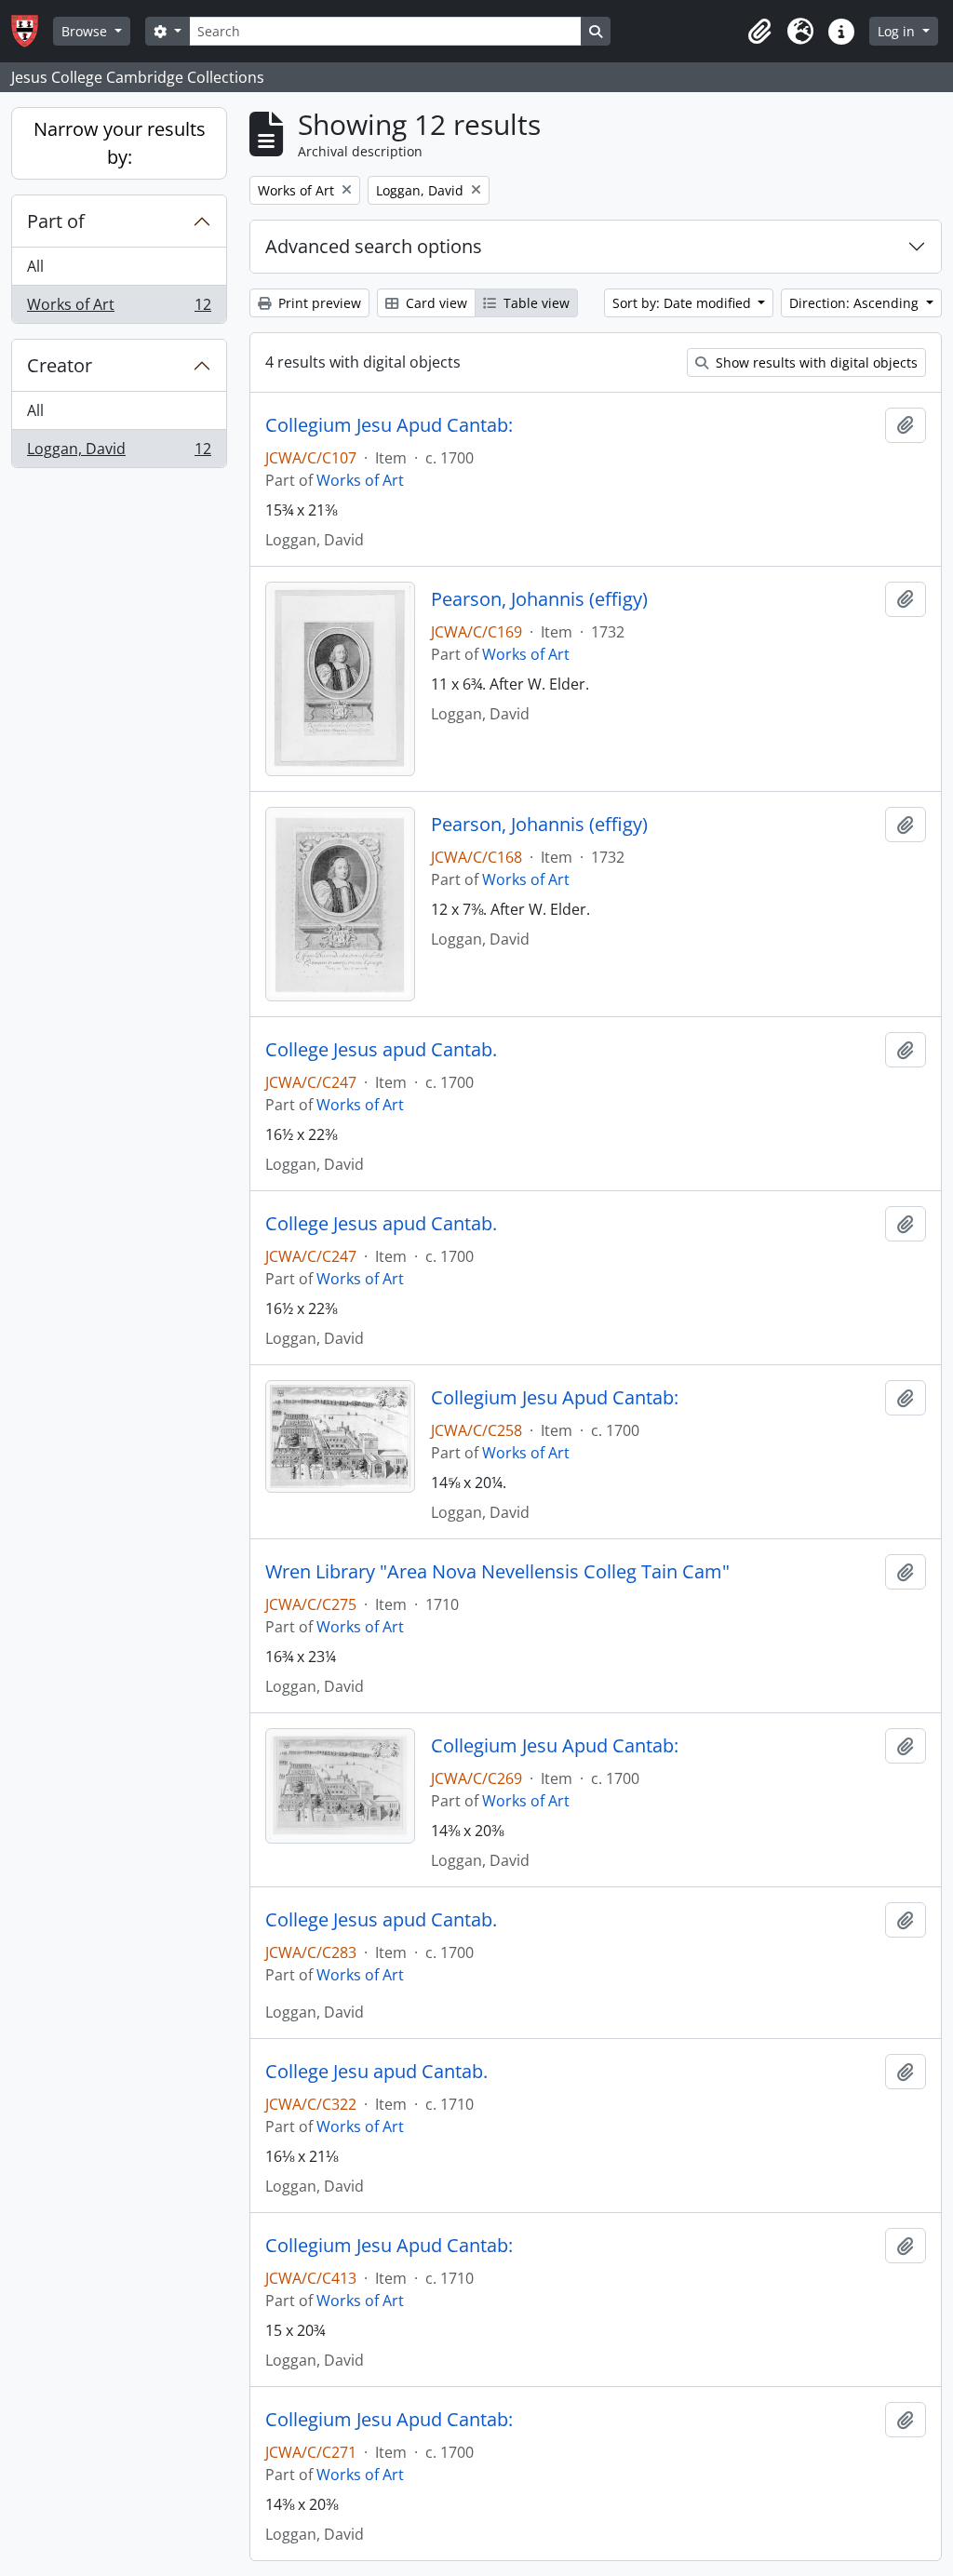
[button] (759, 32)
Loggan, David (119, 453)
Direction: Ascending (856, 303)
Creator (60, 365)
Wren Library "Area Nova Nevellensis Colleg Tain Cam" (497, 1572)
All (35, 266)
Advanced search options (374, 246)
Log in (898, 31)
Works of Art (119, 309)
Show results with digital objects (815, 362)
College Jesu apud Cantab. (376, 2072)
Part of (56, 221)
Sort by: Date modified (684, 303)
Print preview (318, 303)
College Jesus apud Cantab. (381, 1050)
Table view (535, 303)
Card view (435, 303)
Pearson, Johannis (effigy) (539, 599)
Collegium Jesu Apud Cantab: (389, 425)
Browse (86, 31)
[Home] (32, 31)
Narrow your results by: (120, 143)
